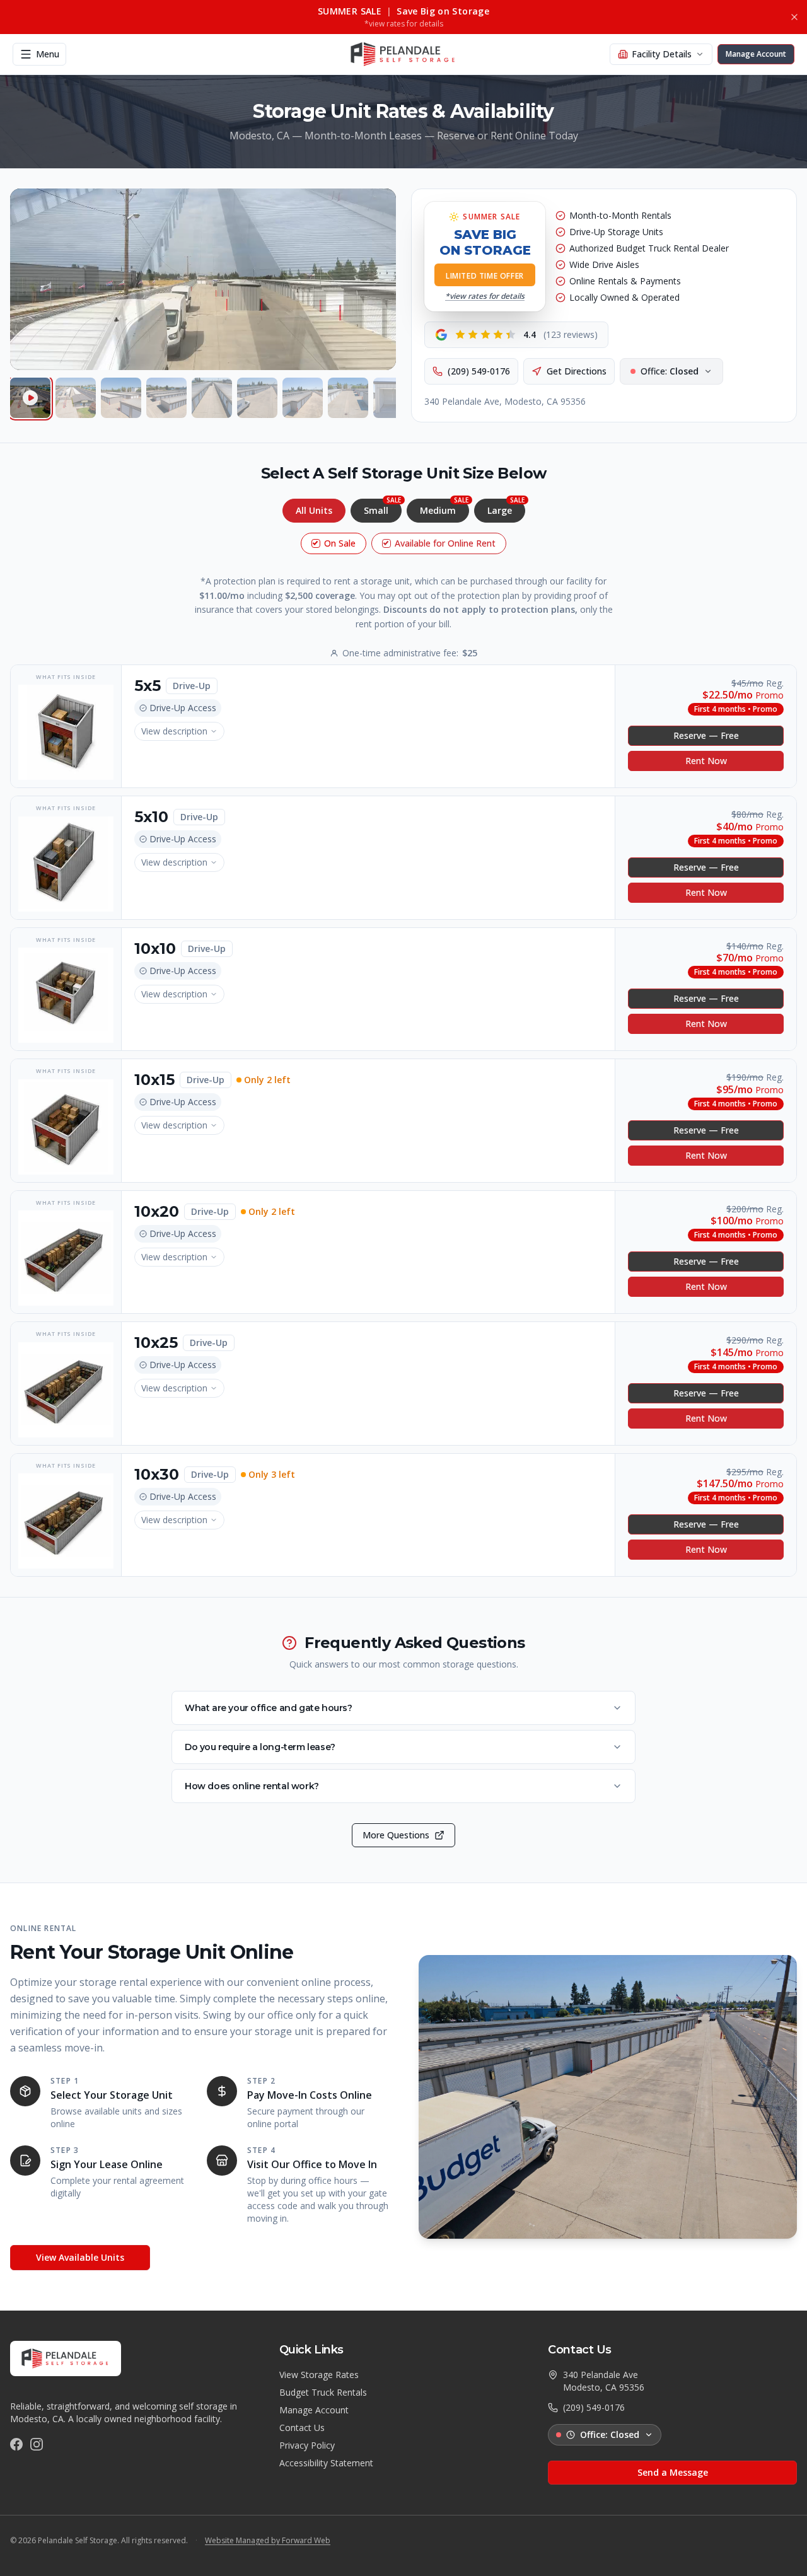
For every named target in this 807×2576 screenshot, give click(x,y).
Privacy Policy (307, 2445)
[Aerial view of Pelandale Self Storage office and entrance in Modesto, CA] (76, 398)
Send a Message (673, 2472)
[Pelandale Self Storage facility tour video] (30, 398)
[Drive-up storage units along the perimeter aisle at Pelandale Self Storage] (303, 398)
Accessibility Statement (326, 2463)
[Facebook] (16, 2444)
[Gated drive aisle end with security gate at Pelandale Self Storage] (348, 398)
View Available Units (80, 2257)
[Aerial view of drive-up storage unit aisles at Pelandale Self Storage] (121, 398)
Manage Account (314, 2410)
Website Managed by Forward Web (268, 2541)
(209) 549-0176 (479, 371)
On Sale (340, 543)
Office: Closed (610, 2434)
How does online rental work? (252, 1786)
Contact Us (302, 2428)
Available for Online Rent (445, 543)
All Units (314, 510)
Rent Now (706, 761)
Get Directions (577, 371)
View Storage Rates (319, 2375)
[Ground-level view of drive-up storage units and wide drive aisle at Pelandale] (257, 398)
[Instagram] (37, 2444)
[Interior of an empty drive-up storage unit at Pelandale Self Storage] (393, 398)
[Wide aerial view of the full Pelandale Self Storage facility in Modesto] (212, 398)
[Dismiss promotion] (794, 17)
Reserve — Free (706, 735)
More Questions (396, 1835)
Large (506, 508)
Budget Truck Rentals (323, 2392)
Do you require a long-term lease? (260, 1747)
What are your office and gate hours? (269, 1708)
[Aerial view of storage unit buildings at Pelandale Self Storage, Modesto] (166, 398)
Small (382, 508)
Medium (444, 508)
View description (174, 731)
